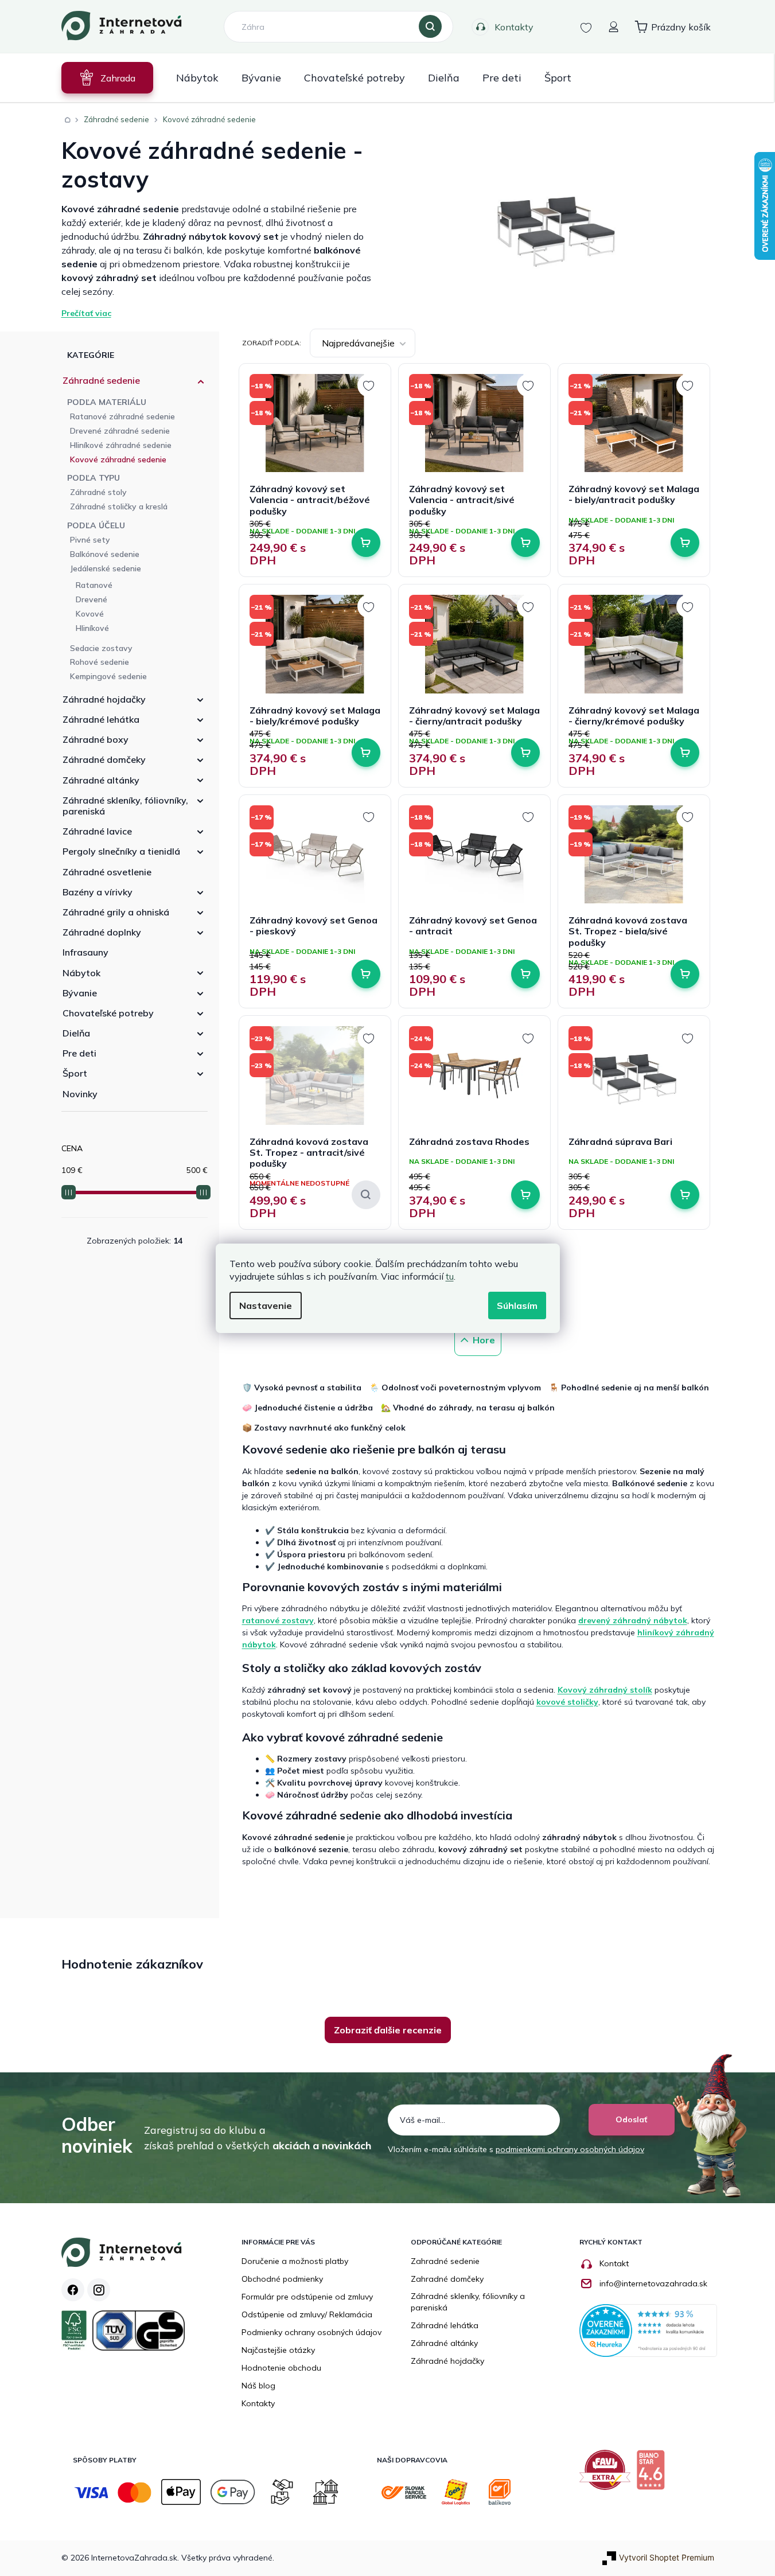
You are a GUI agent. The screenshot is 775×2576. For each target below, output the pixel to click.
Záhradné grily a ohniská (116, 912)
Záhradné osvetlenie (107, 872)
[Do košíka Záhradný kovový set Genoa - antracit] (525, 974)
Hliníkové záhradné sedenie (121, 445)
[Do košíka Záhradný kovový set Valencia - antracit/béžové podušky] (366, 543)
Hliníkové (92, 628)
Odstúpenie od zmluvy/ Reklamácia (307, 2314)
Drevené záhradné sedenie (120, 431)
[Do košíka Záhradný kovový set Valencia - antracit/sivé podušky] (525, 543)
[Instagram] (99, 2290)
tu (450, 1276)
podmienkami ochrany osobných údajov (570, 2149)
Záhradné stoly (98, 492)
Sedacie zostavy (101, 648)
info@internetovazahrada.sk (653, 2283)
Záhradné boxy (96, 739)
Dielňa (76, 1033)
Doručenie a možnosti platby (295, 2261)
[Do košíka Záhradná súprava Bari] (685, 1195)
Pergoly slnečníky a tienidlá (121, 851)
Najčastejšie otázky (278, 2350)
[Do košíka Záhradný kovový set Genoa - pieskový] (366, 974)
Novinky (80, 1094)
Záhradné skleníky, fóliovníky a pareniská (468, 2302)
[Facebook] (73, 2290)
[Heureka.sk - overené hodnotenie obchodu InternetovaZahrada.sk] (648, 2330)
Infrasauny (85, 952)
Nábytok (81, 973)
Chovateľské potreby (108, 1013)
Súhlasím (517, 1305)
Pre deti (79, 1053)
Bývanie (80, 993)
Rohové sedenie (100, 662)
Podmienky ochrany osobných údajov (311, 2332)
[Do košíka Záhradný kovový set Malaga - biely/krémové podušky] (366, 753)
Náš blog (258, 2386)
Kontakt (614, 2263)
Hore (484, 1340)
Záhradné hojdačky (104, 699)
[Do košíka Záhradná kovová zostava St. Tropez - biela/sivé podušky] (685, 974)
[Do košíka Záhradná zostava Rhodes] (525, 1195)
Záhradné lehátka (101, 719)
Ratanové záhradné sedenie (122, 416)
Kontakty (514, 27)
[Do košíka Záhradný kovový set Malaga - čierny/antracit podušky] (525, 753)
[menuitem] (107, 78)
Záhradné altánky (101, 780)
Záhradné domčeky (104, 759)
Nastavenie (266, 1305)
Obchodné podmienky (282, 2279)
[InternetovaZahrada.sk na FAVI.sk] (608, 2474)
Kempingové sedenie (108, 676)
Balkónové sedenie (105, 554)
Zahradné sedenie (445, 2261)
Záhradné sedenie (101, 380)
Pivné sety (90, 540)
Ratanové (94, 585)
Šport (75, 1073)
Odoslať (631, 2119)
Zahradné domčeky (447, 2279)
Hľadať (430, 27)
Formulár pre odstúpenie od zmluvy (307, 2297)
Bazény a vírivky (98, 892)
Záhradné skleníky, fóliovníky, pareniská (125, 806)
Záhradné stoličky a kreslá (119, 506)
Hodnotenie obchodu (281, 2368)
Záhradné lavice (97, 831)
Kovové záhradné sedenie (118, 459)
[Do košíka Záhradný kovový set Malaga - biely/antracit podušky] (685, 543)
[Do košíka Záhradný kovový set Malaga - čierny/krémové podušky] (685, 753)
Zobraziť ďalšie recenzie (388, 2030)
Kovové (90, 614)
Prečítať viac (86, 313)
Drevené (91, 599)
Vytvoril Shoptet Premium (667, 2557)
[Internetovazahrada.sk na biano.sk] (653, 2474)
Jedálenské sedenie (106, 568)
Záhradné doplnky (102, 932)
